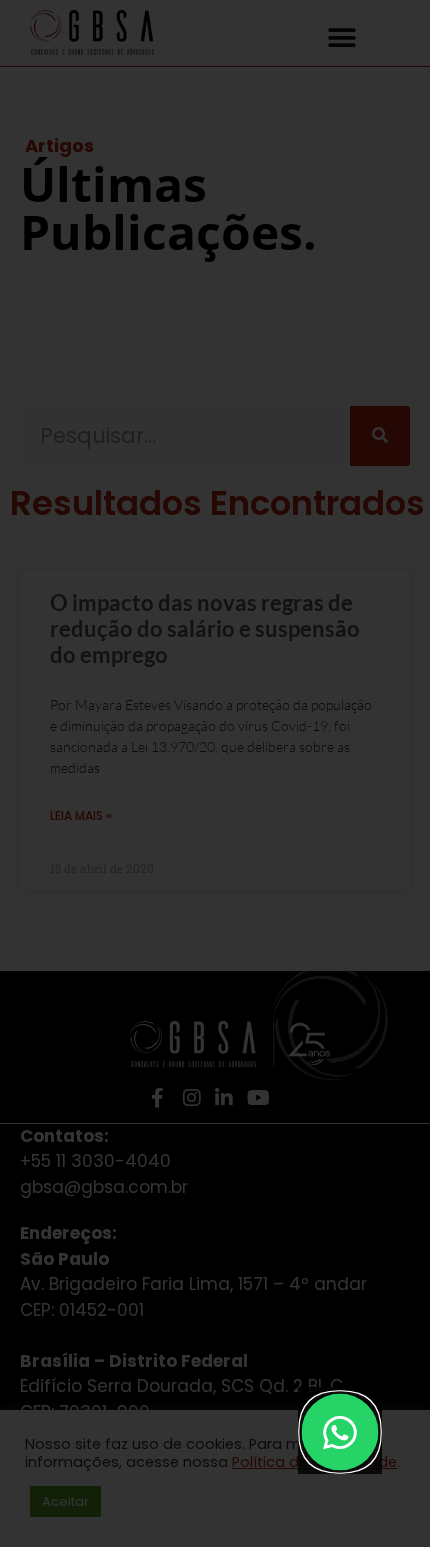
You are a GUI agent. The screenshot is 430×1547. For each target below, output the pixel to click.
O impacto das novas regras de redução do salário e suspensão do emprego (205, 629)
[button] (342, 37)
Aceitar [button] (65, 1501)
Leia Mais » (81, 815)
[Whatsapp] (340, 1432)
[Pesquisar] (380, 436)
